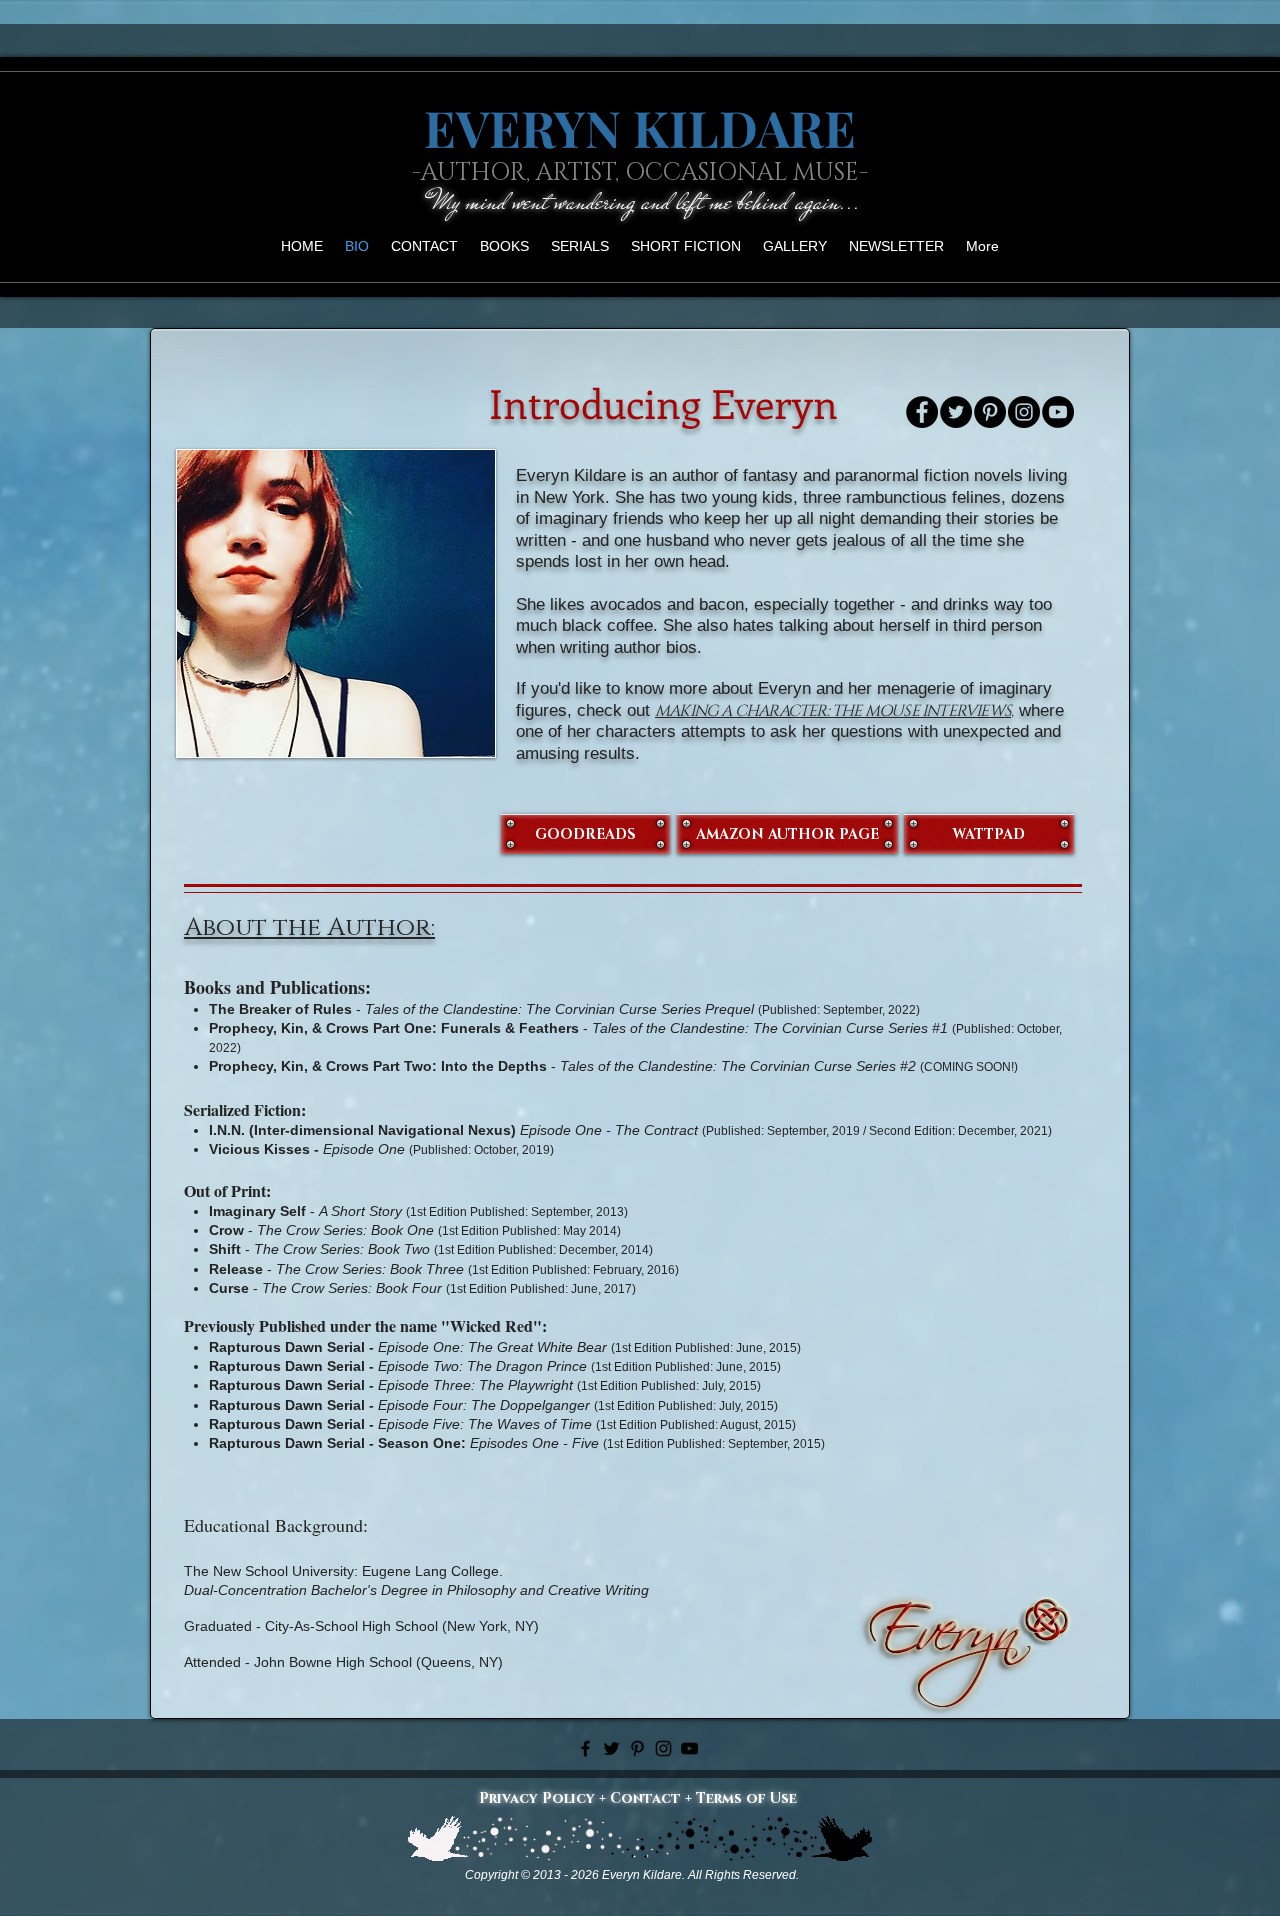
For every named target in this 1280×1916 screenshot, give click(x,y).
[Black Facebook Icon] (585, 1748)
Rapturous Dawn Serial (287, 1347)
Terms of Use (746, 1798)
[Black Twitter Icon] (611, 1748)
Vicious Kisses (259, 1149)
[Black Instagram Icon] (663, 1748)
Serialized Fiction (242, 1109)
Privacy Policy (537, 1798)
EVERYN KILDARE (640, 127)
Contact (645, 1798)
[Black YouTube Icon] (689, 1748)
